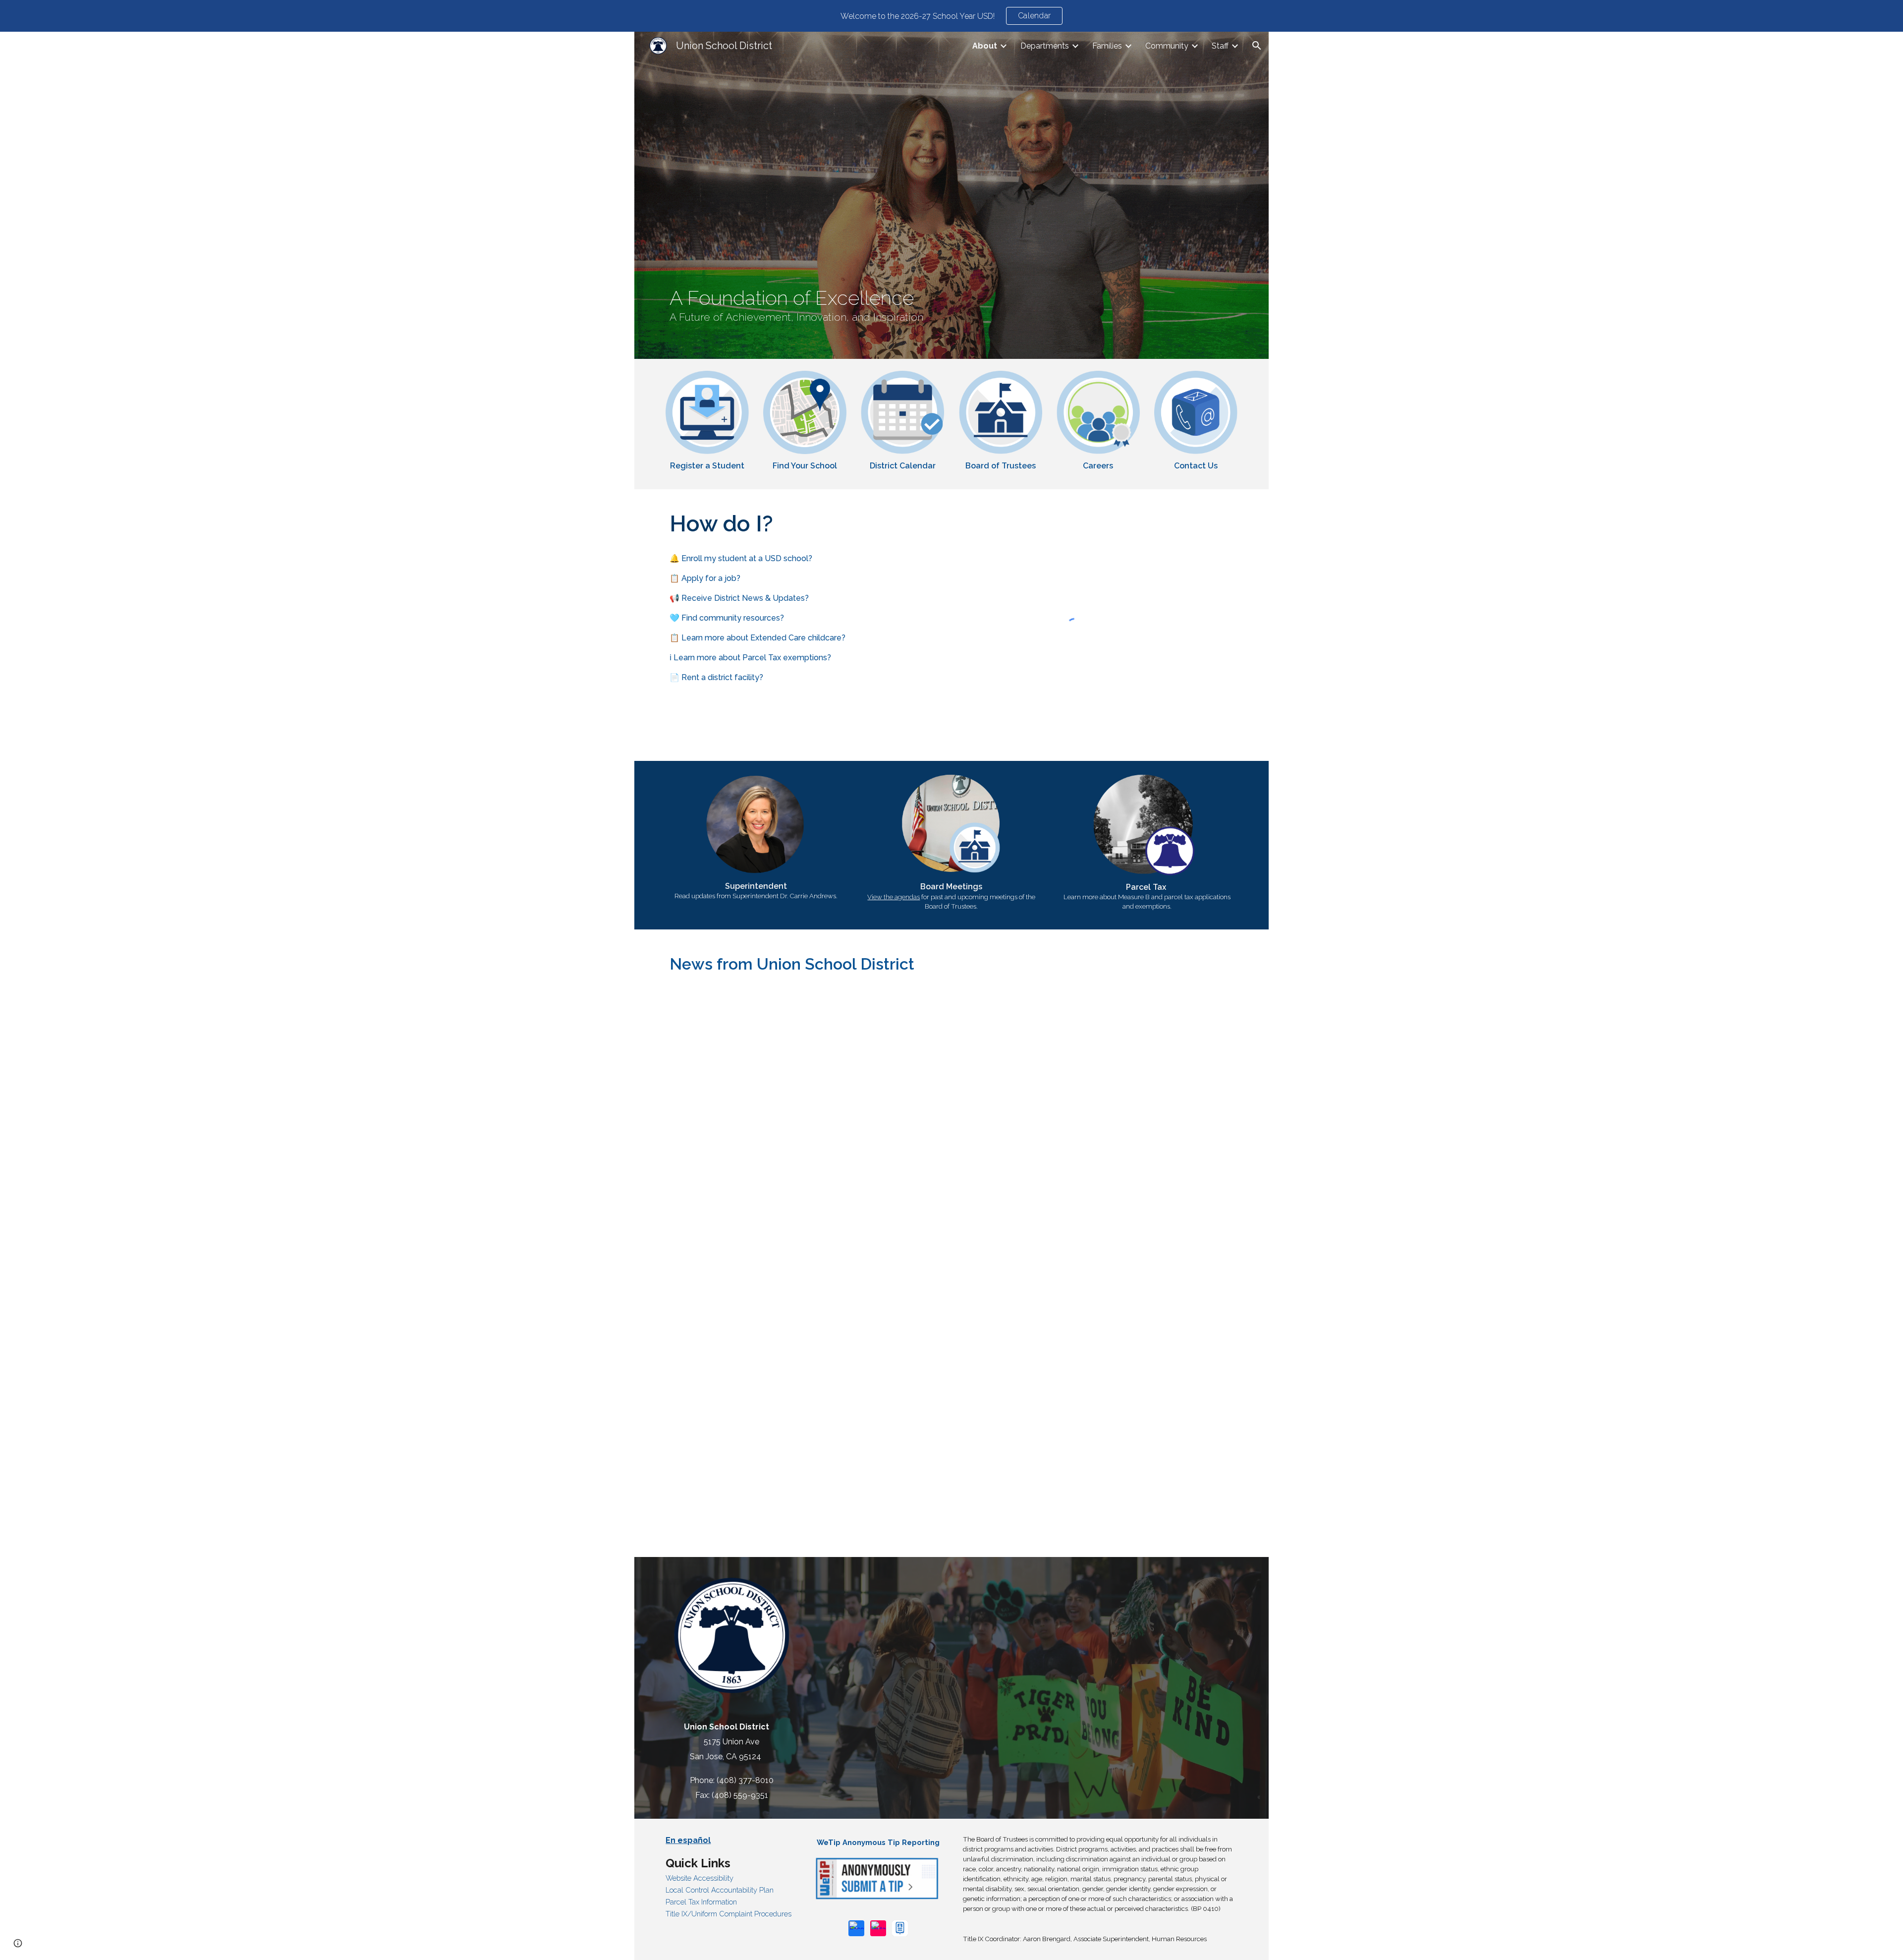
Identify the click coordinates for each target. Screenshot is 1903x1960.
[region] (951, 16)
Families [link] (1107, 46)
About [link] (985, 46)
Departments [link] (1045, 46)
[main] (951, 305)
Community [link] (1167, 46)
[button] (1257, 46)
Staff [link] (1220, 46)
